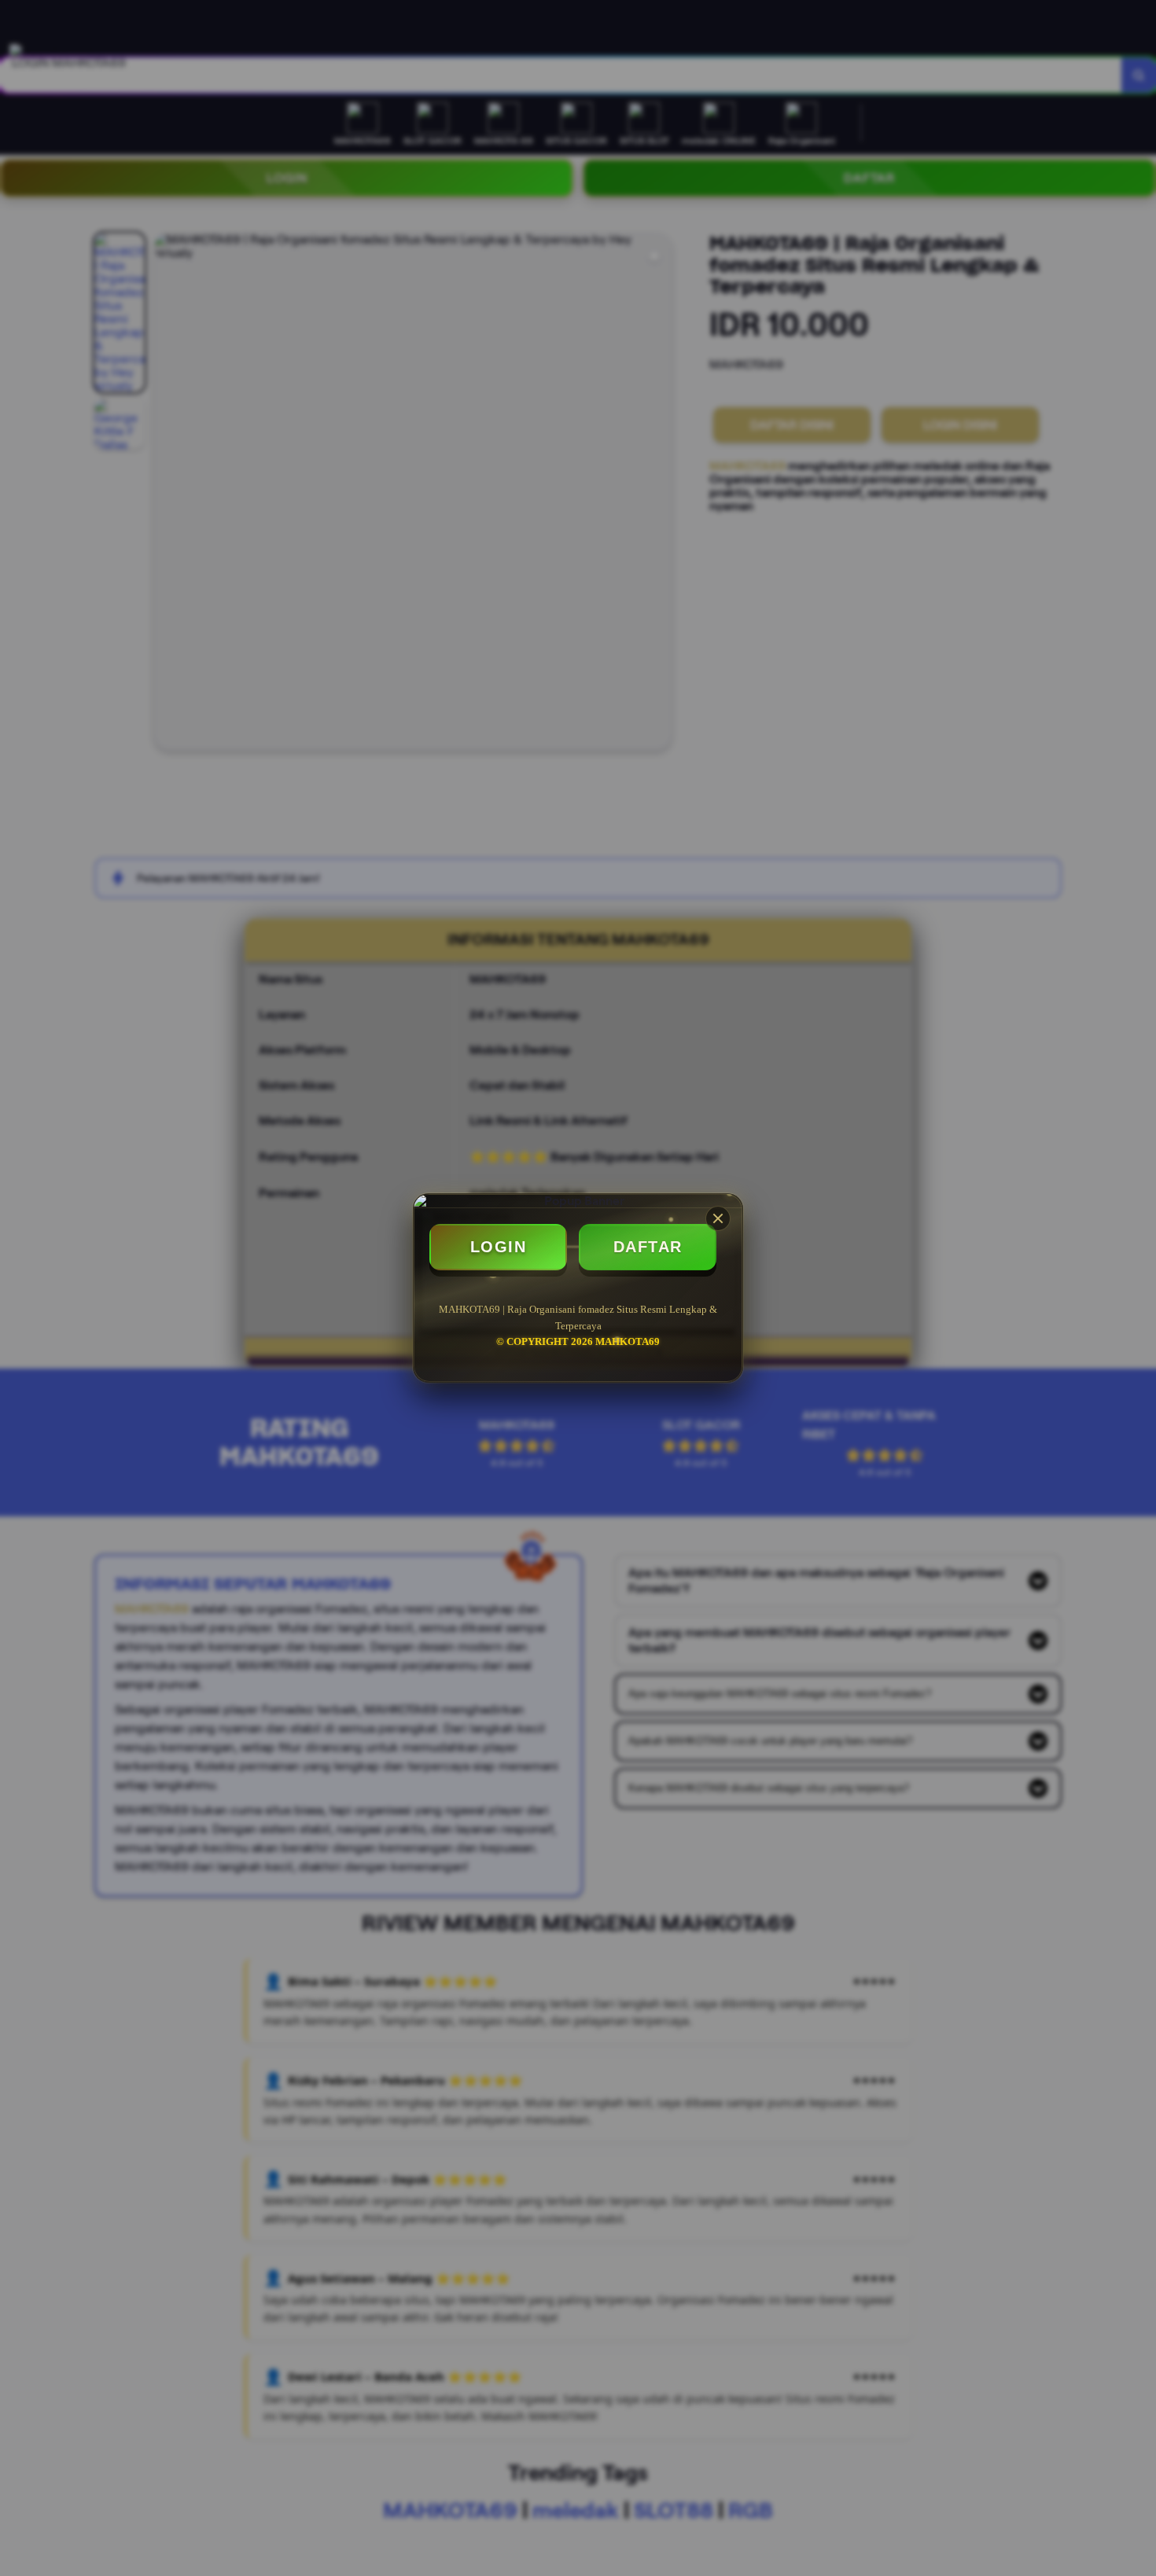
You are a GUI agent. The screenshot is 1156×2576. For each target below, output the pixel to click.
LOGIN (499, 1247)
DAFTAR (648, 1247)
